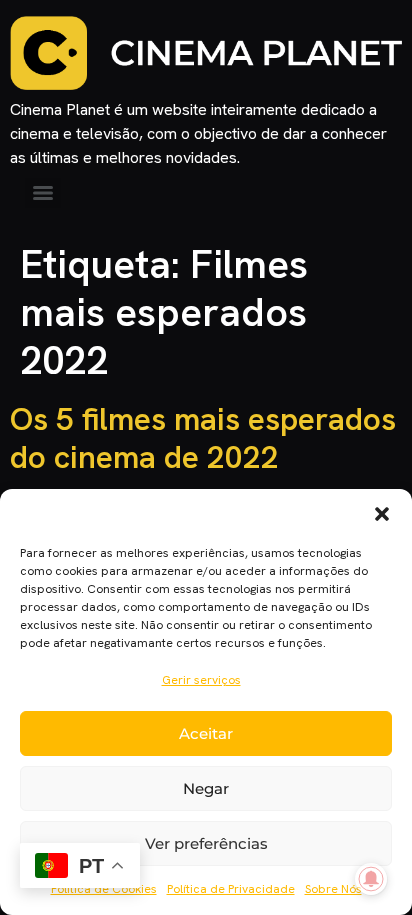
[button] (382, 514)
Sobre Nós (333, 889)
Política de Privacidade (231, 889)
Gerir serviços (201, 680)
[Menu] (43, 193)
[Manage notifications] (371, 879)
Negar (206, 788)
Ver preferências (206, 843)
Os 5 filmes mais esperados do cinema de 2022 (203, 438)
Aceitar (206, 733)
